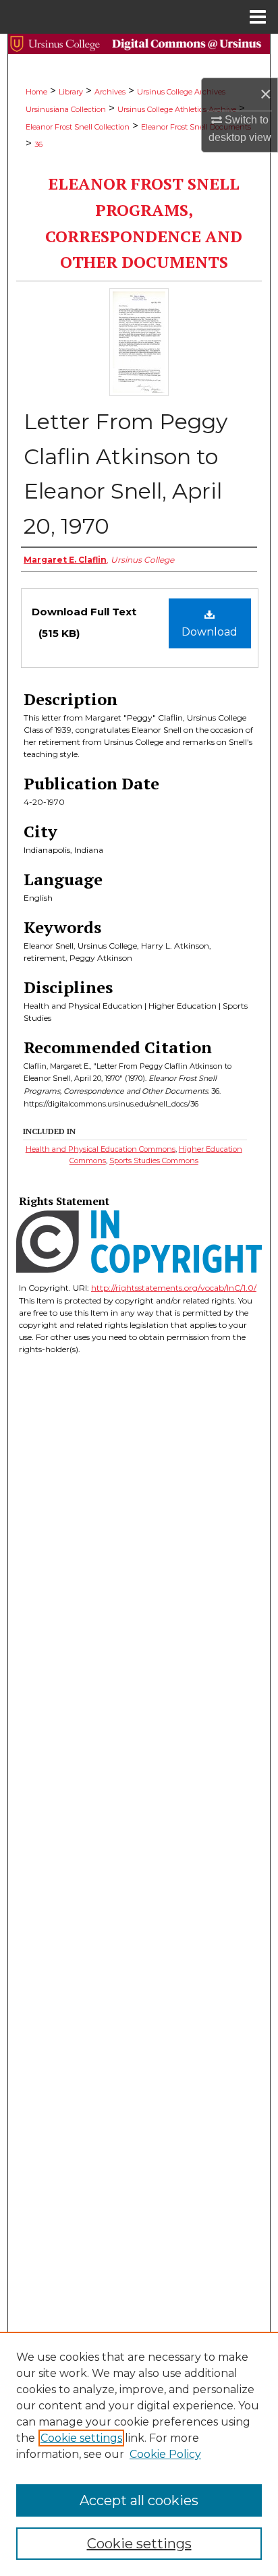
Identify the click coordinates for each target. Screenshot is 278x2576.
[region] (139, 2454)
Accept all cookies (139, 2500)
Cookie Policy (165, 2454)
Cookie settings (81, 2438)
